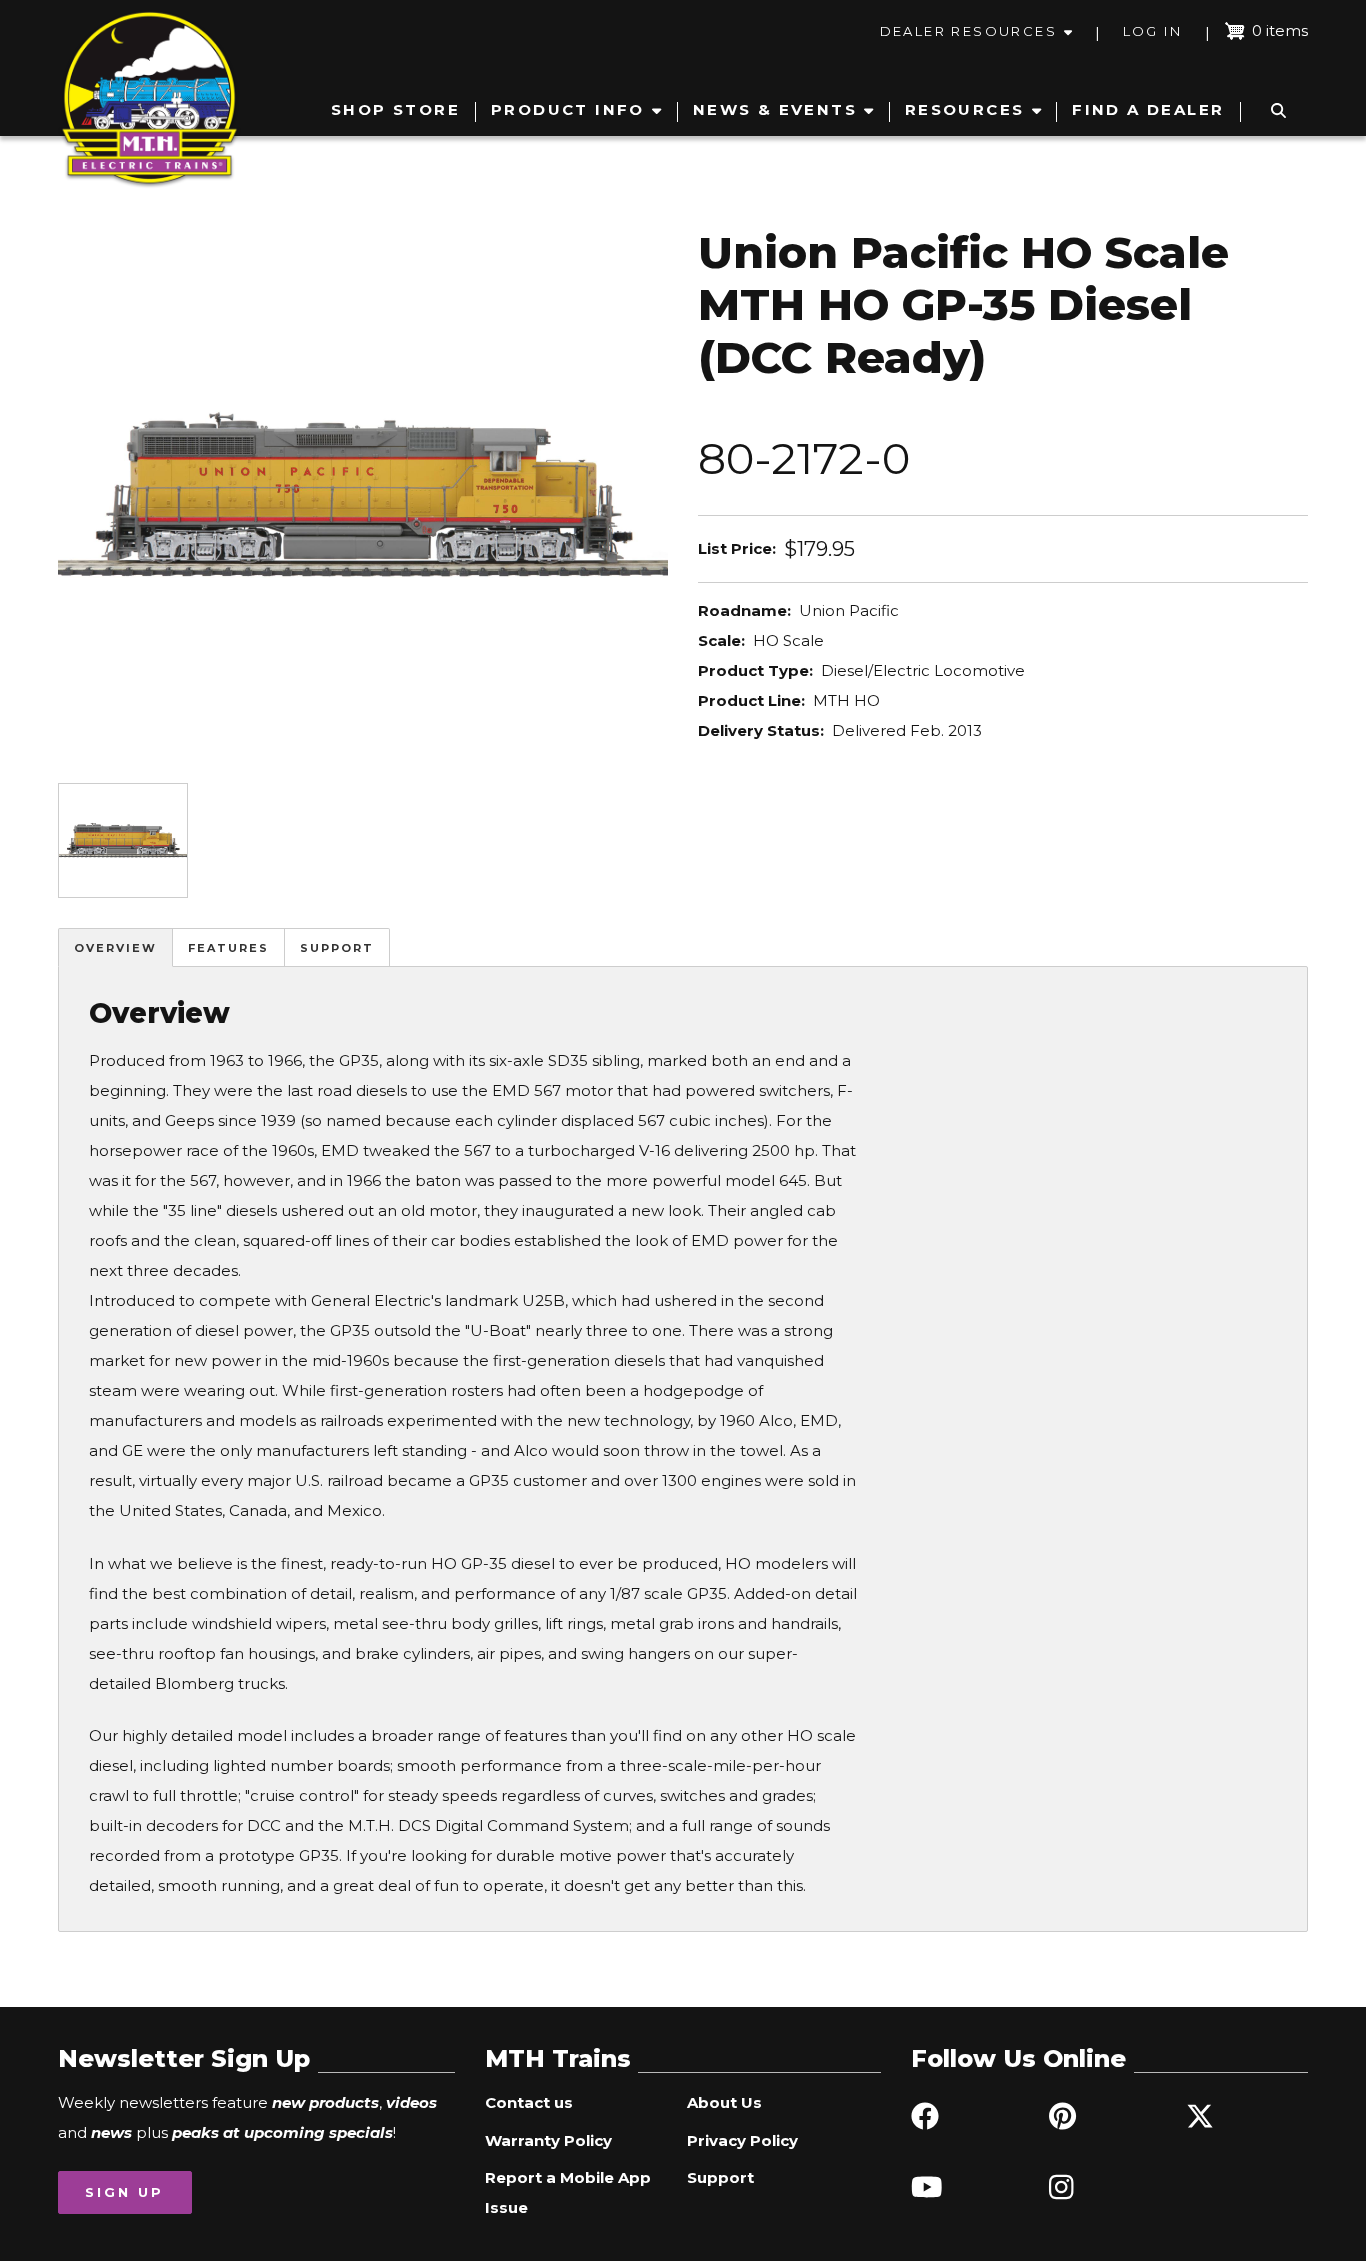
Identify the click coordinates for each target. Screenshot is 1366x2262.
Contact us (529, 2102)
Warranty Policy (548, 2140)
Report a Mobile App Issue (568, 2192)
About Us (724, 2102)
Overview (115, 948)
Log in (1152, 31)
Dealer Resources (968, 31)
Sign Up (124, 2192)
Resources (965, 109)
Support (337, 948)
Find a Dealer (1148, 109)
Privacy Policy (742, 2140)
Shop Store (395, 109)
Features (228, 948)
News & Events (775, 109)
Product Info (568, 109)
